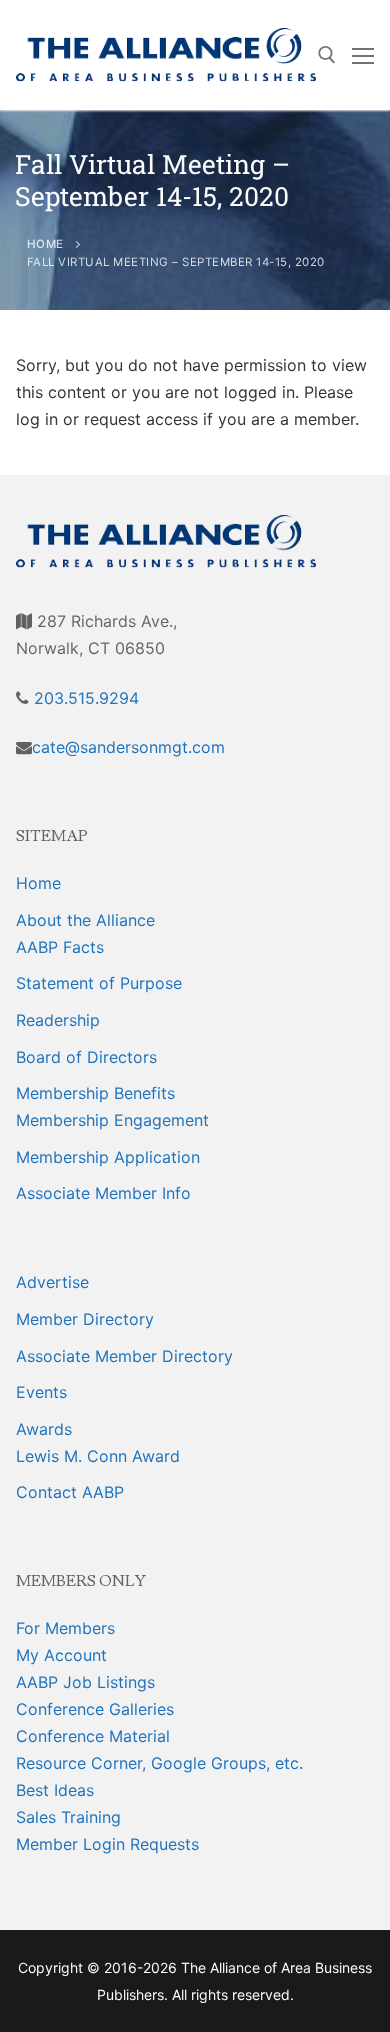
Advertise (52, 1282)
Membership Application (108, 1157)
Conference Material (93, 1736)
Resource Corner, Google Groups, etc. (159, 1763)
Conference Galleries (95, 1709)
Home (38, 883)
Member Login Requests (107, 1844)
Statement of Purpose (99, 983)
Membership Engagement (112, 1120)
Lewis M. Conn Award (98, 1456)
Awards (44, 1429)
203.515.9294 (84, 698)
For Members (65, 1628)
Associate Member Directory (124, 1356)
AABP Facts (60, 947)
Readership (58, 1020)
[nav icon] (363, 55)
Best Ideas (55, 1790)
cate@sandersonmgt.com (128, 747)
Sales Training (68, 1817)
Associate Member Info (103, 1193)
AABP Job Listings (85, 1682)
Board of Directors (86, 1057)
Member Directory (85, 1319)
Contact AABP (70, 1492)
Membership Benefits (95, 1093)
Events (41, 1392)
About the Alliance (85, 920)
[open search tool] (327, 55)
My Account (61, 1655)
